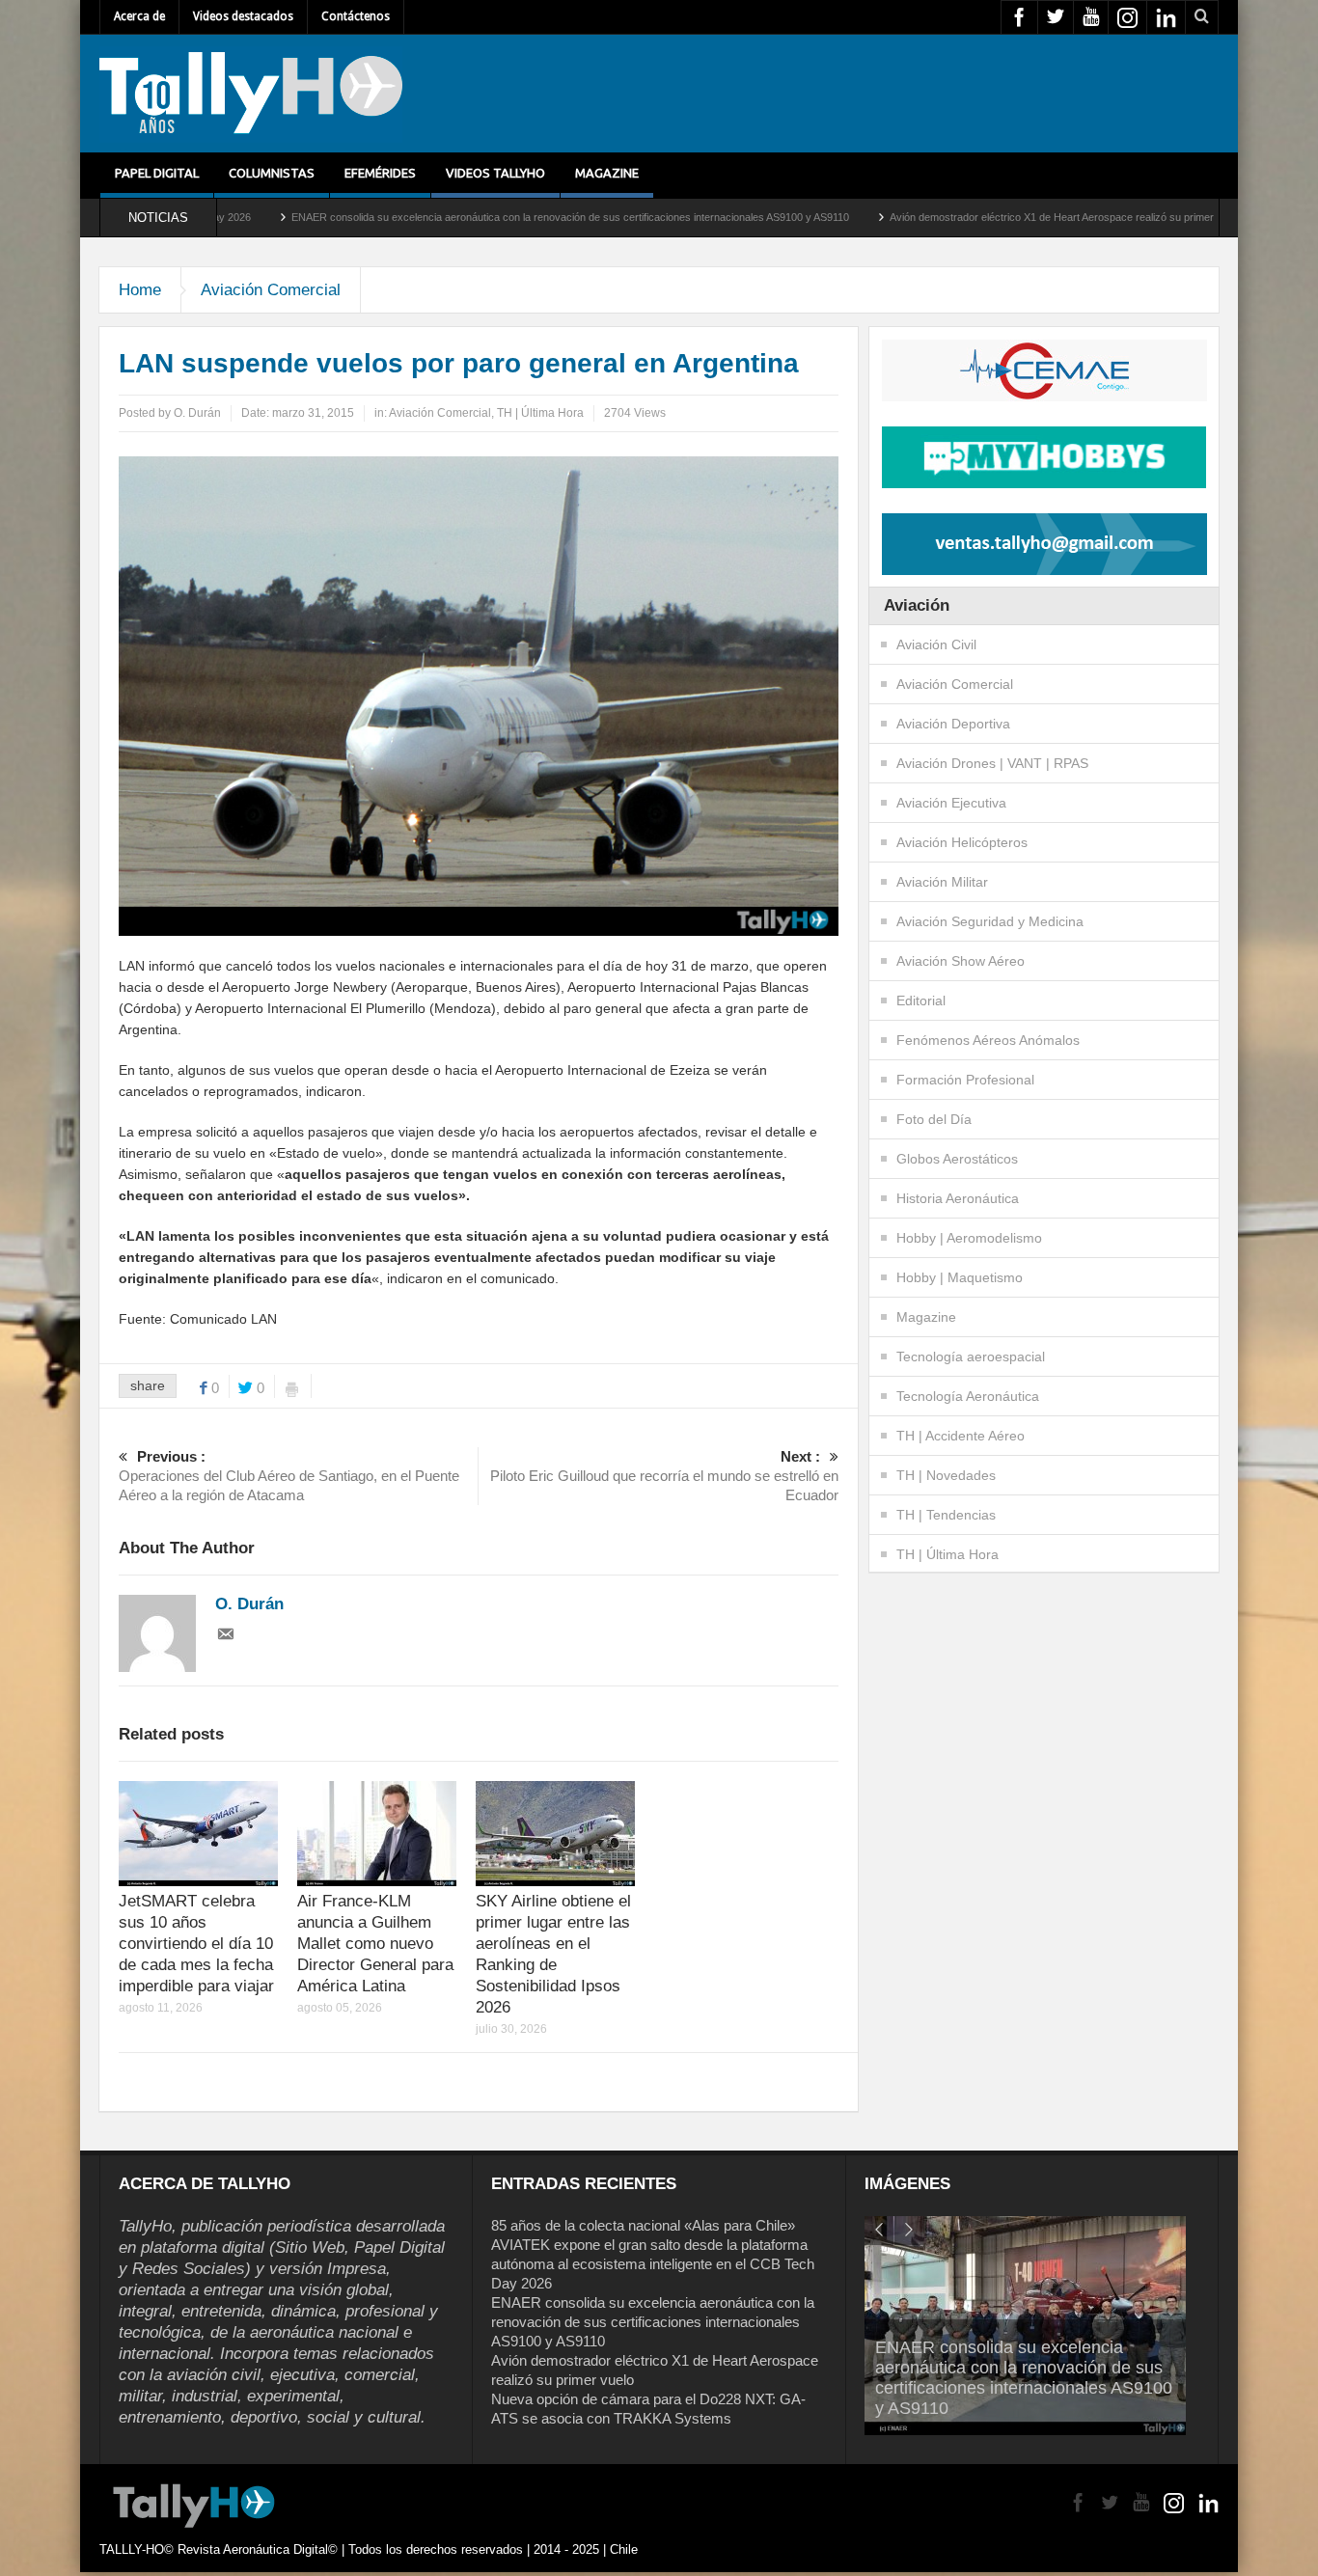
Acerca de (139, 16)
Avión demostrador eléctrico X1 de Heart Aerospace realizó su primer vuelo (930, 217)
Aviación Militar (942, 882)
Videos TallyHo (495, 173)
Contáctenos (356, 16)
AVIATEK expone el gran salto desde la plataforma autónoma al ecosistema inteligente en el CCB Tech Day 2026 (653, 2264)
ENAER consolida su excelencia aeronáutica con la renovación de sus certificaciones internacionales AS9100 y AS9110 (434, 217)
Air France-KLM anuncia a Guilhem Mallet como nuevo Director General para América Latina (375, 1944)
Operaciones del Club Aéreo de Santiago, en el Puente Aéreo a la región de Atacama (289, 1476)
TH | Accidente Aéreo (961, 1436)
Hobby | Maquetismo (960, 1277)
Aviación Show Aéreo (961, 961)
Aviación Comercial (271, 290)
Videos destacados (243, 16)
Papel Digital (157, 173)
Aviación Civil (936, 644)
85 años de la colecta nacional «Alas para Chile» (643, 2225)
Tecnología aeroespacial (971, 1357)
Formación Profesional (965, 1080)
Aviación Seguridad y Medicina (990, 921)
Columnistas (272, 173)
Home (140, 290)
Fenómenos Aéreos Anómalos (988, 1040)
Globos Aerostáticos (957, 1159)
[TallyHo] (251, 94)
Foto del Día (934, 1119)
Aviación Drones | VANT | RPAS (992, 763)
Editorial (921, 1000)
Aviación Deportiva (953, 724)
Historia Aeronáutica (958, 1198)
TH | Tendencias (946, 1515)
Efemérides (380, 173)
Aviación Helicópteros (962, 842)
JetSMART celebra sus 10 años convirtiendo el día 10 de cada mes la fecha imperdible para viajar (196, 1944)
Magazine (607, 173)
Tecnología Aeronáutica (968, 1396)
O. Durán (197, 413)
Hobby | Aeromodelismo (969, 1238)
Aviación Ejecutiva (951, 803)
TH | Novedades (946, 1475)
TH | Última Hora (540, 413)
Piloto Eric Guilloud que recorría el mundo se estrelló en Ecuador (664, 1476)
